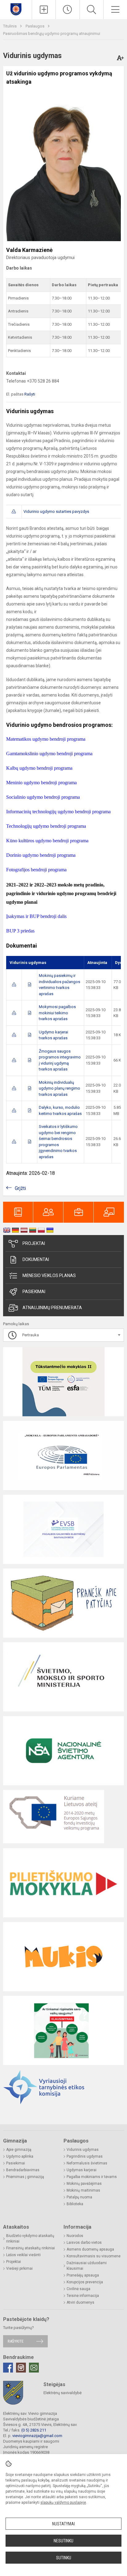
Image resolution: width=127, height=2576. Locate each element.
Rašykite (16, 2341)
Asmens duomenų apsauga (90, 2249)
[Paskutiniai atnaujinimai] (68, 10)
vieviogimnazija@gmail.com (37, 2436)
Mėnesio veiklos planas (49, 1275)
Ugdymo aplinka (20, 2156)
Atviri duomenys (80, 2302)
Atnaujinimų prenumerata (52, 1308)
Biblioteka (75, 2204)
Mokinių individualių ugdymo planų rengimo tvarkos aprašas (59, 1088)
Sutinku (64, 2558)
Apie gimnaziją (19, 2150)
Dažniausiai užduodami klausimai (87, 2266)
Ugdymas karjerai (82, 2170)
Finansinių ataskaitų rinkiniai (31, 2248)
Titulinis (10, 26)
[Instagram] (21, 2368)
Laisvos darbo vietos (84, 2243)
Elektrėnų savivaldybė (63, 2393)
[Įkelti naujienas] (44, 10)
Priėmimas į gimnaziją (25, 2177)
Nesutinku (63, 2541)
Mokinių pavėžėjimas (84, 2184)
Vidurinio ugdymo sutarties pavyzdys (56, 511)
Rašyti (30, 394)
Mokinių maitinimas (83, 2190)
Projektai (34, 1243)
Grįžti (20, 1188)
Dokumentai (36, 1259)
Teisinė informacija (83, 2296)
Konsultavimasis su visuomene (94, 2256)
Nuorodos (75, 2236)
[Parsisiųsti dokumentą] (14, 984)
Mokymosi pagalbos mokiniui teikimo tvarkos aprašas (57, 1013)
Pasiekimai (34, 1292)
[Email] (34, 2368)
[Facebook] (8, 2368)
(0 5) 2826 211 (34, 2430)
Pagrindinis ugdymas (85, 2156)
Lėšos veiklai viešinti (23, 2255)
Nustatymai (63, 2524)
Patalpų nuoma (79, 2197)
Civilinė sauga (78, 2289)
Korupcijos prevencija (85, 2282)
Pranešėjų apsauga (83, 2275)
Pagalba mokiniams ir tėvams (92, 2177)
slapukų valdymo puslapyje (63, 2503)
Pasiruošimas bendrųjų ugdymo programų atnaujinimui (52, 34)
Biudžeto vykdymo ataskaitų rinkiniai (30, 2239)
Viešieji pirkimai (19, 2268)
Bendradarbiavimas (23, 2170)
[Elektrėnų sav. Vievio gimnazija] (16, 9)
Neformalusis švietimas (87, 2163)
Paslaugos (35, 26)
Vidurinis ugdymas (83, 2150)
